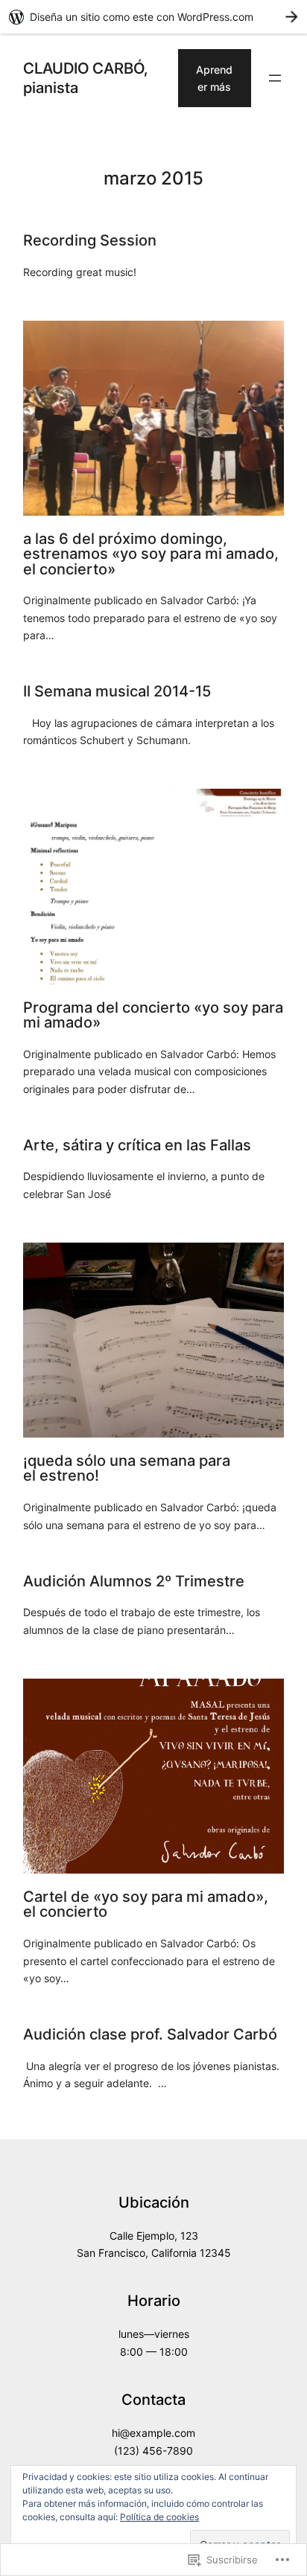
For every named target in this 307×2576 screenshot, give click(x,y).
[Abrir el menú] (275, 78)
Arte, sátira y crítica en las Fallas (137, 1145)
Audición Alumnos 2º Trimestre (134, 1581)
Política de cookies (159, 2517)
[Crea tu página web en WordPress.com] (153, 17)
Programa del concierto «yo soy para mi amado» (153, 1015)
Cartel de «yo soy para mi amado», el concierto (146, 1904)
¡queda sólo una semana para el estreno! (127, 1468)
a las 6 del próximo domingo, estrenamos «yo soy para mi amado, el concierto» (151, 554)
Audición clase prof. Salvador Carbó (150, 2034)
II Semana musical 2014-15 (117, 691)
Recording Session (90, 240)
